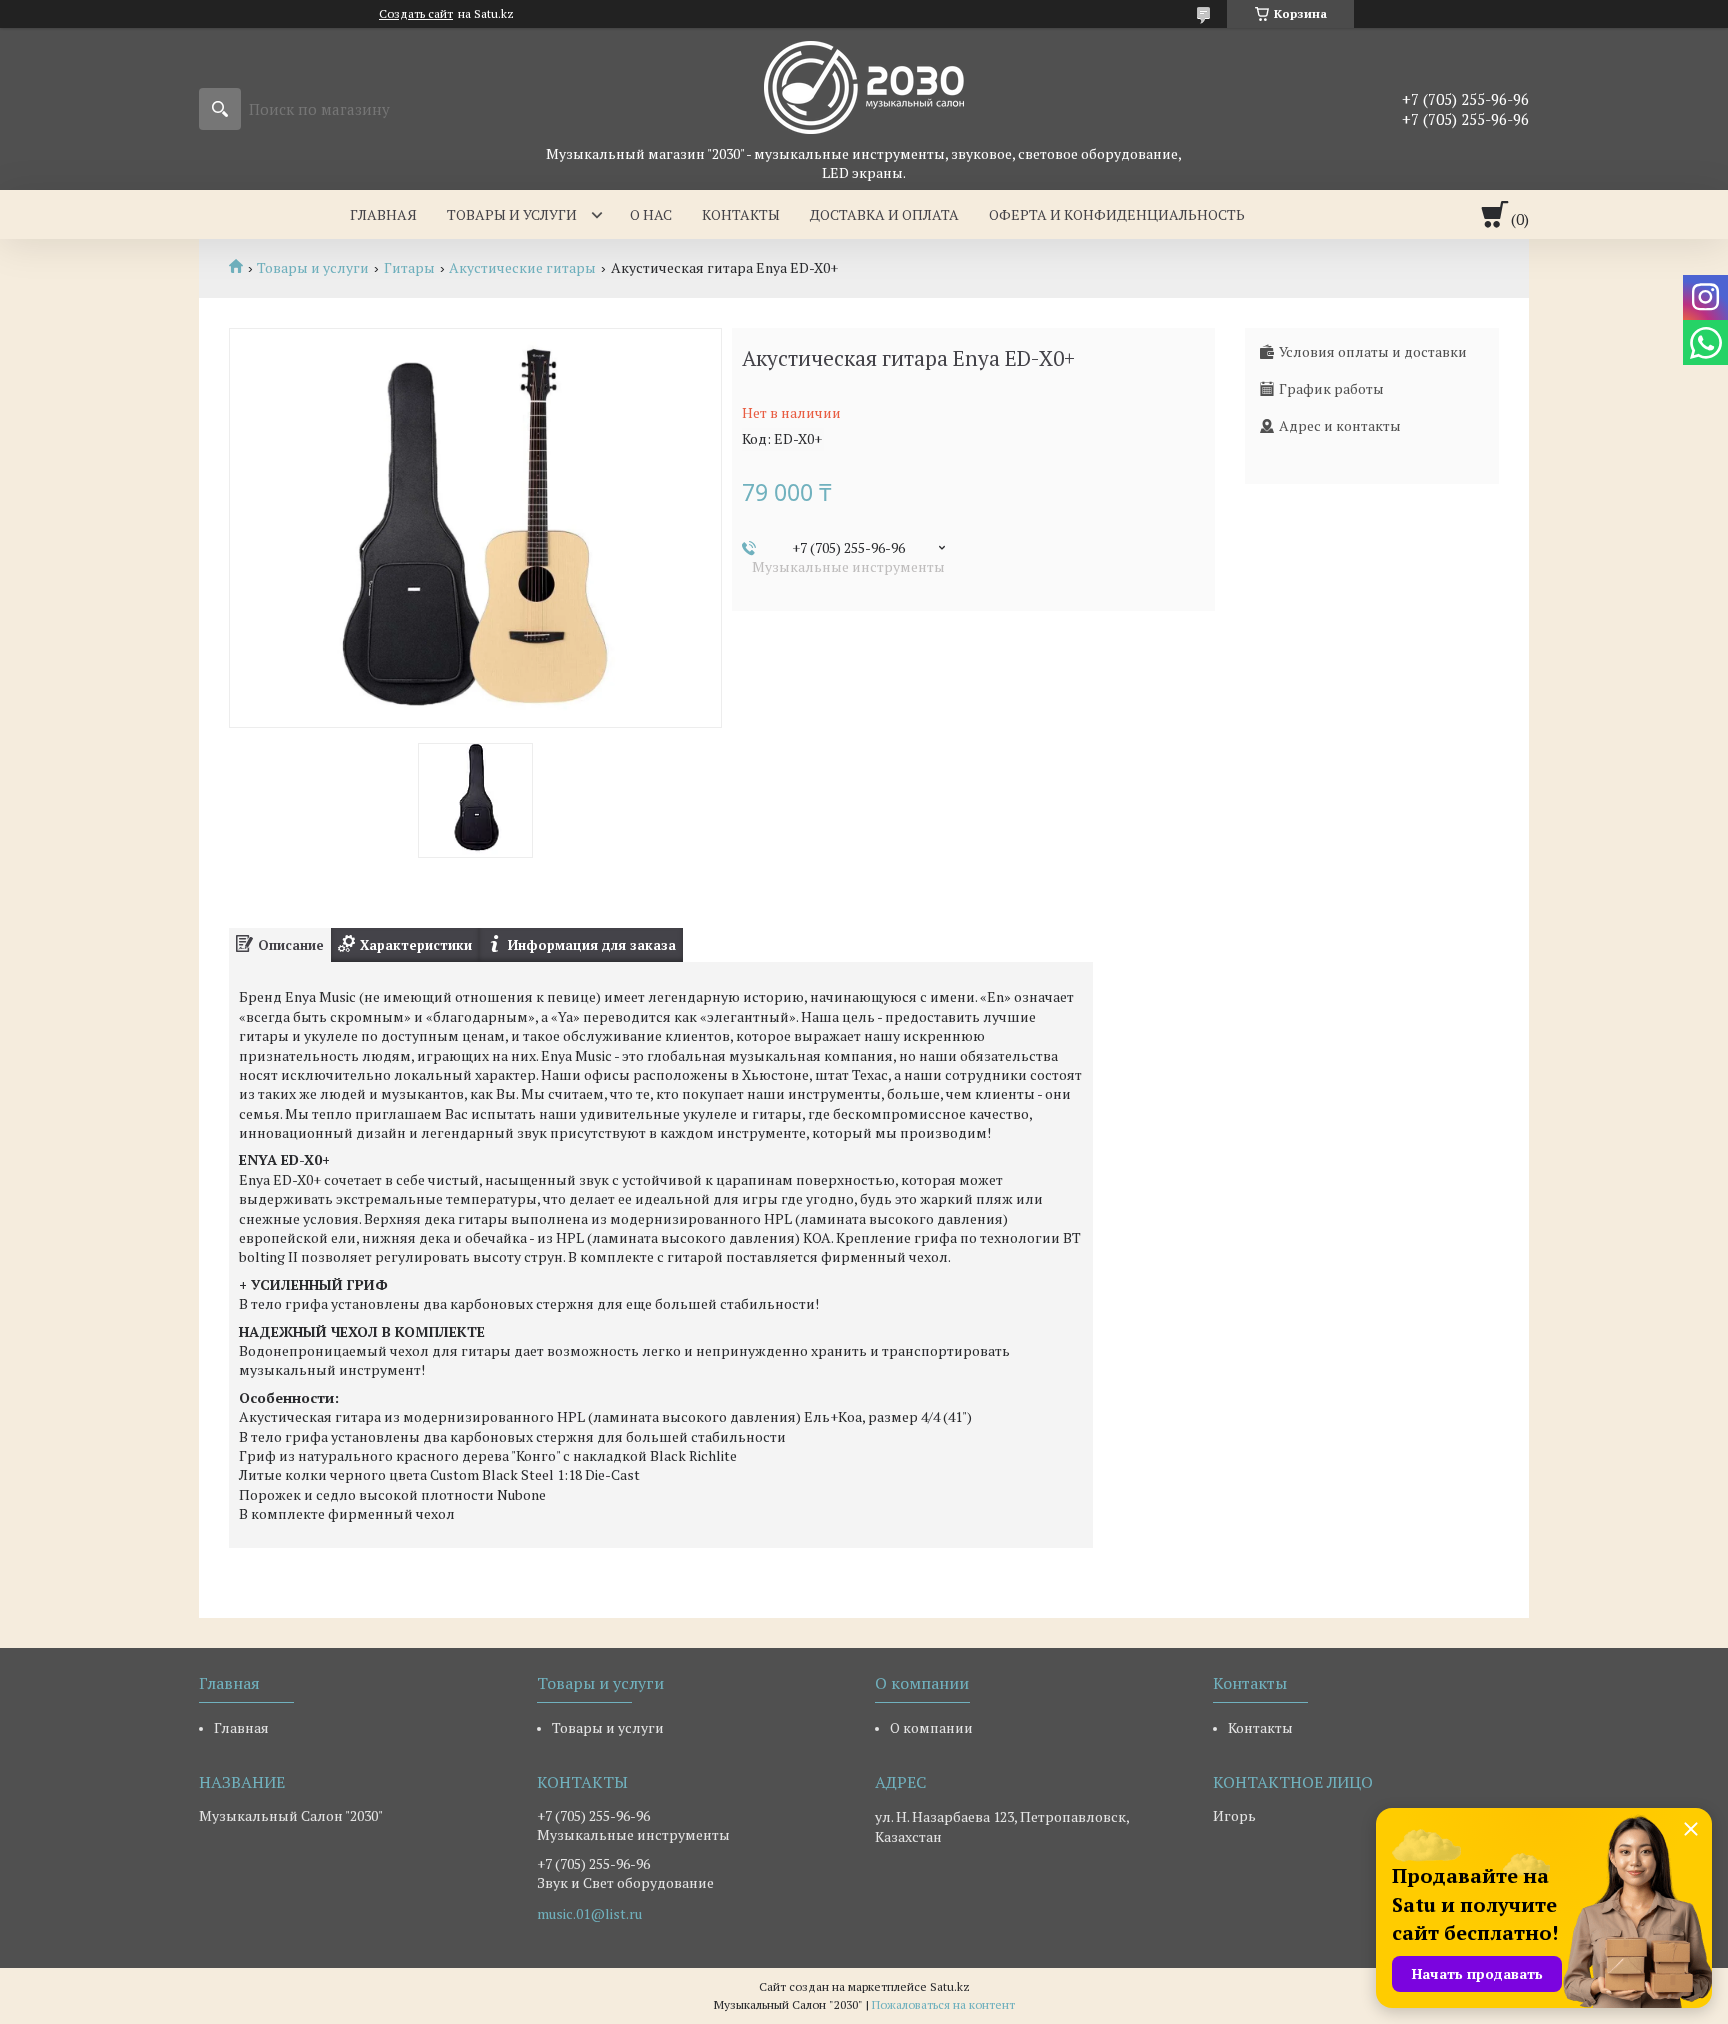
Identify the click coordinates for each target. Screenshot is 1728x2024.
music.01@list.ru (589, 1914)
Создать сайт (416, 14)
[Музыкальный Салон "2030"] (864, 86)
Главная (383, 214)
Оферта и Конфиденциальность (1117, 214)
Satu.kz (950, 1986)
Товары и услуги (512, 214)
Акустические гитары (522, 268)
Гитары (409, 268)
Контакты (741, 214)
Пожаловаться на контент (943, 2004)
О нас (651, 214)
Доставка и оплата (884, 214)
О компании (931, 1727)
